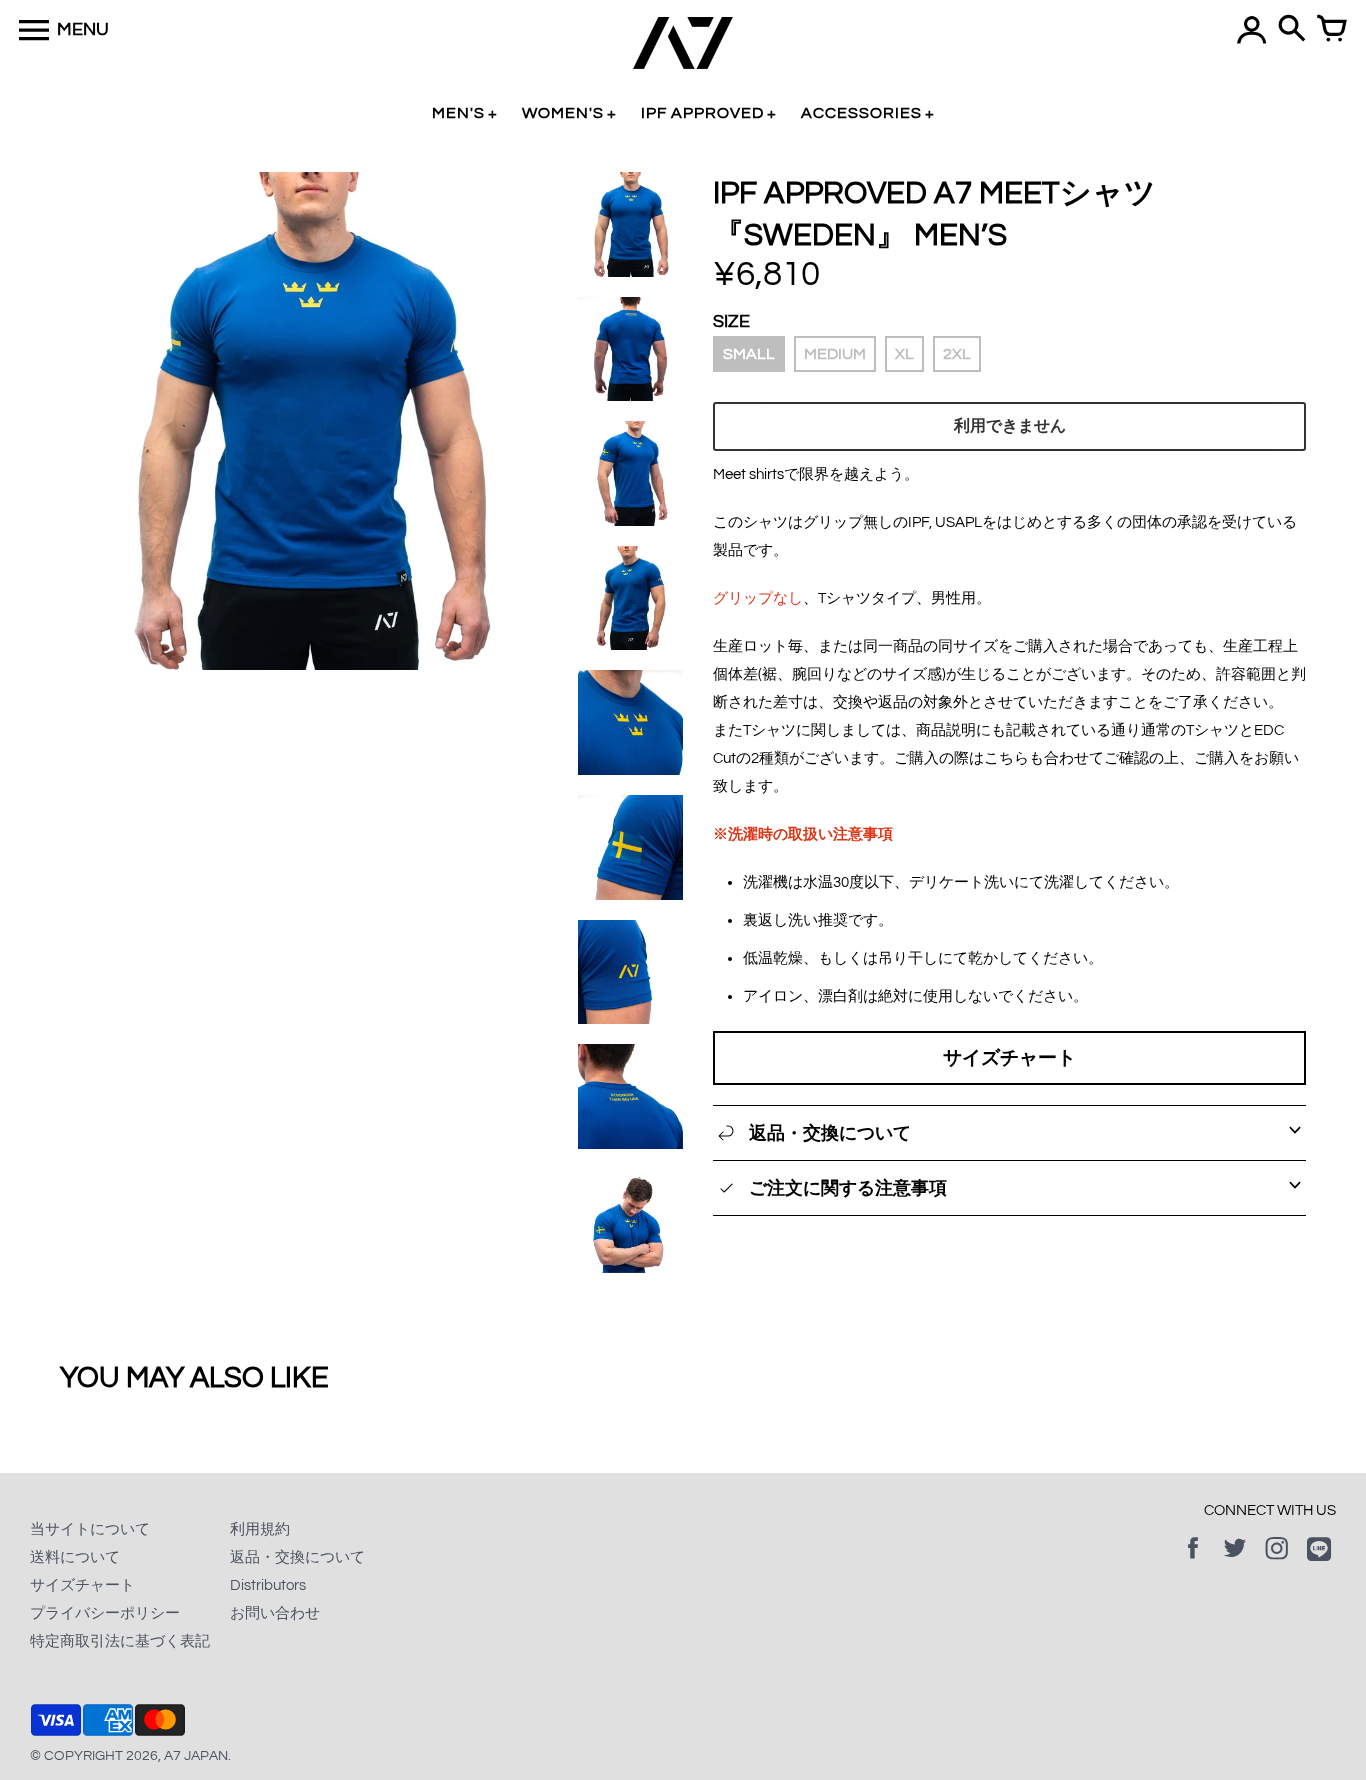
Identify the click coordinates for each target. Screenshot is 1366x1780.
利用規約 (260, 1529)
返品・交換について (297, 1557)
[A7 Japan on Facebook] (1193, 1562)
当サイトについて (90, 1529)
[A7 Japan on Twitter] (1235, 1562)
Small (749, 354)
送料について (75, 1557)
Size (731, 321)
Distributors (268, 1585)
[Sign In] (1252, 30)
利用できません (1010, 426)
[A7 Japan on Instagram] (1277, 1562)
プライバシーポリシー (105, 1613)
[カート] (1332, 30)
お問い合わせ (275, 1613)
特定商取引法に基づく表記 (120, 1641)
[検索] (1292, 30)
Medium (835, 354)
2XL (957, 354)
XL (904, 354)
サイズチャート (1009, 1058)
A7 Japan (196, 1756)
